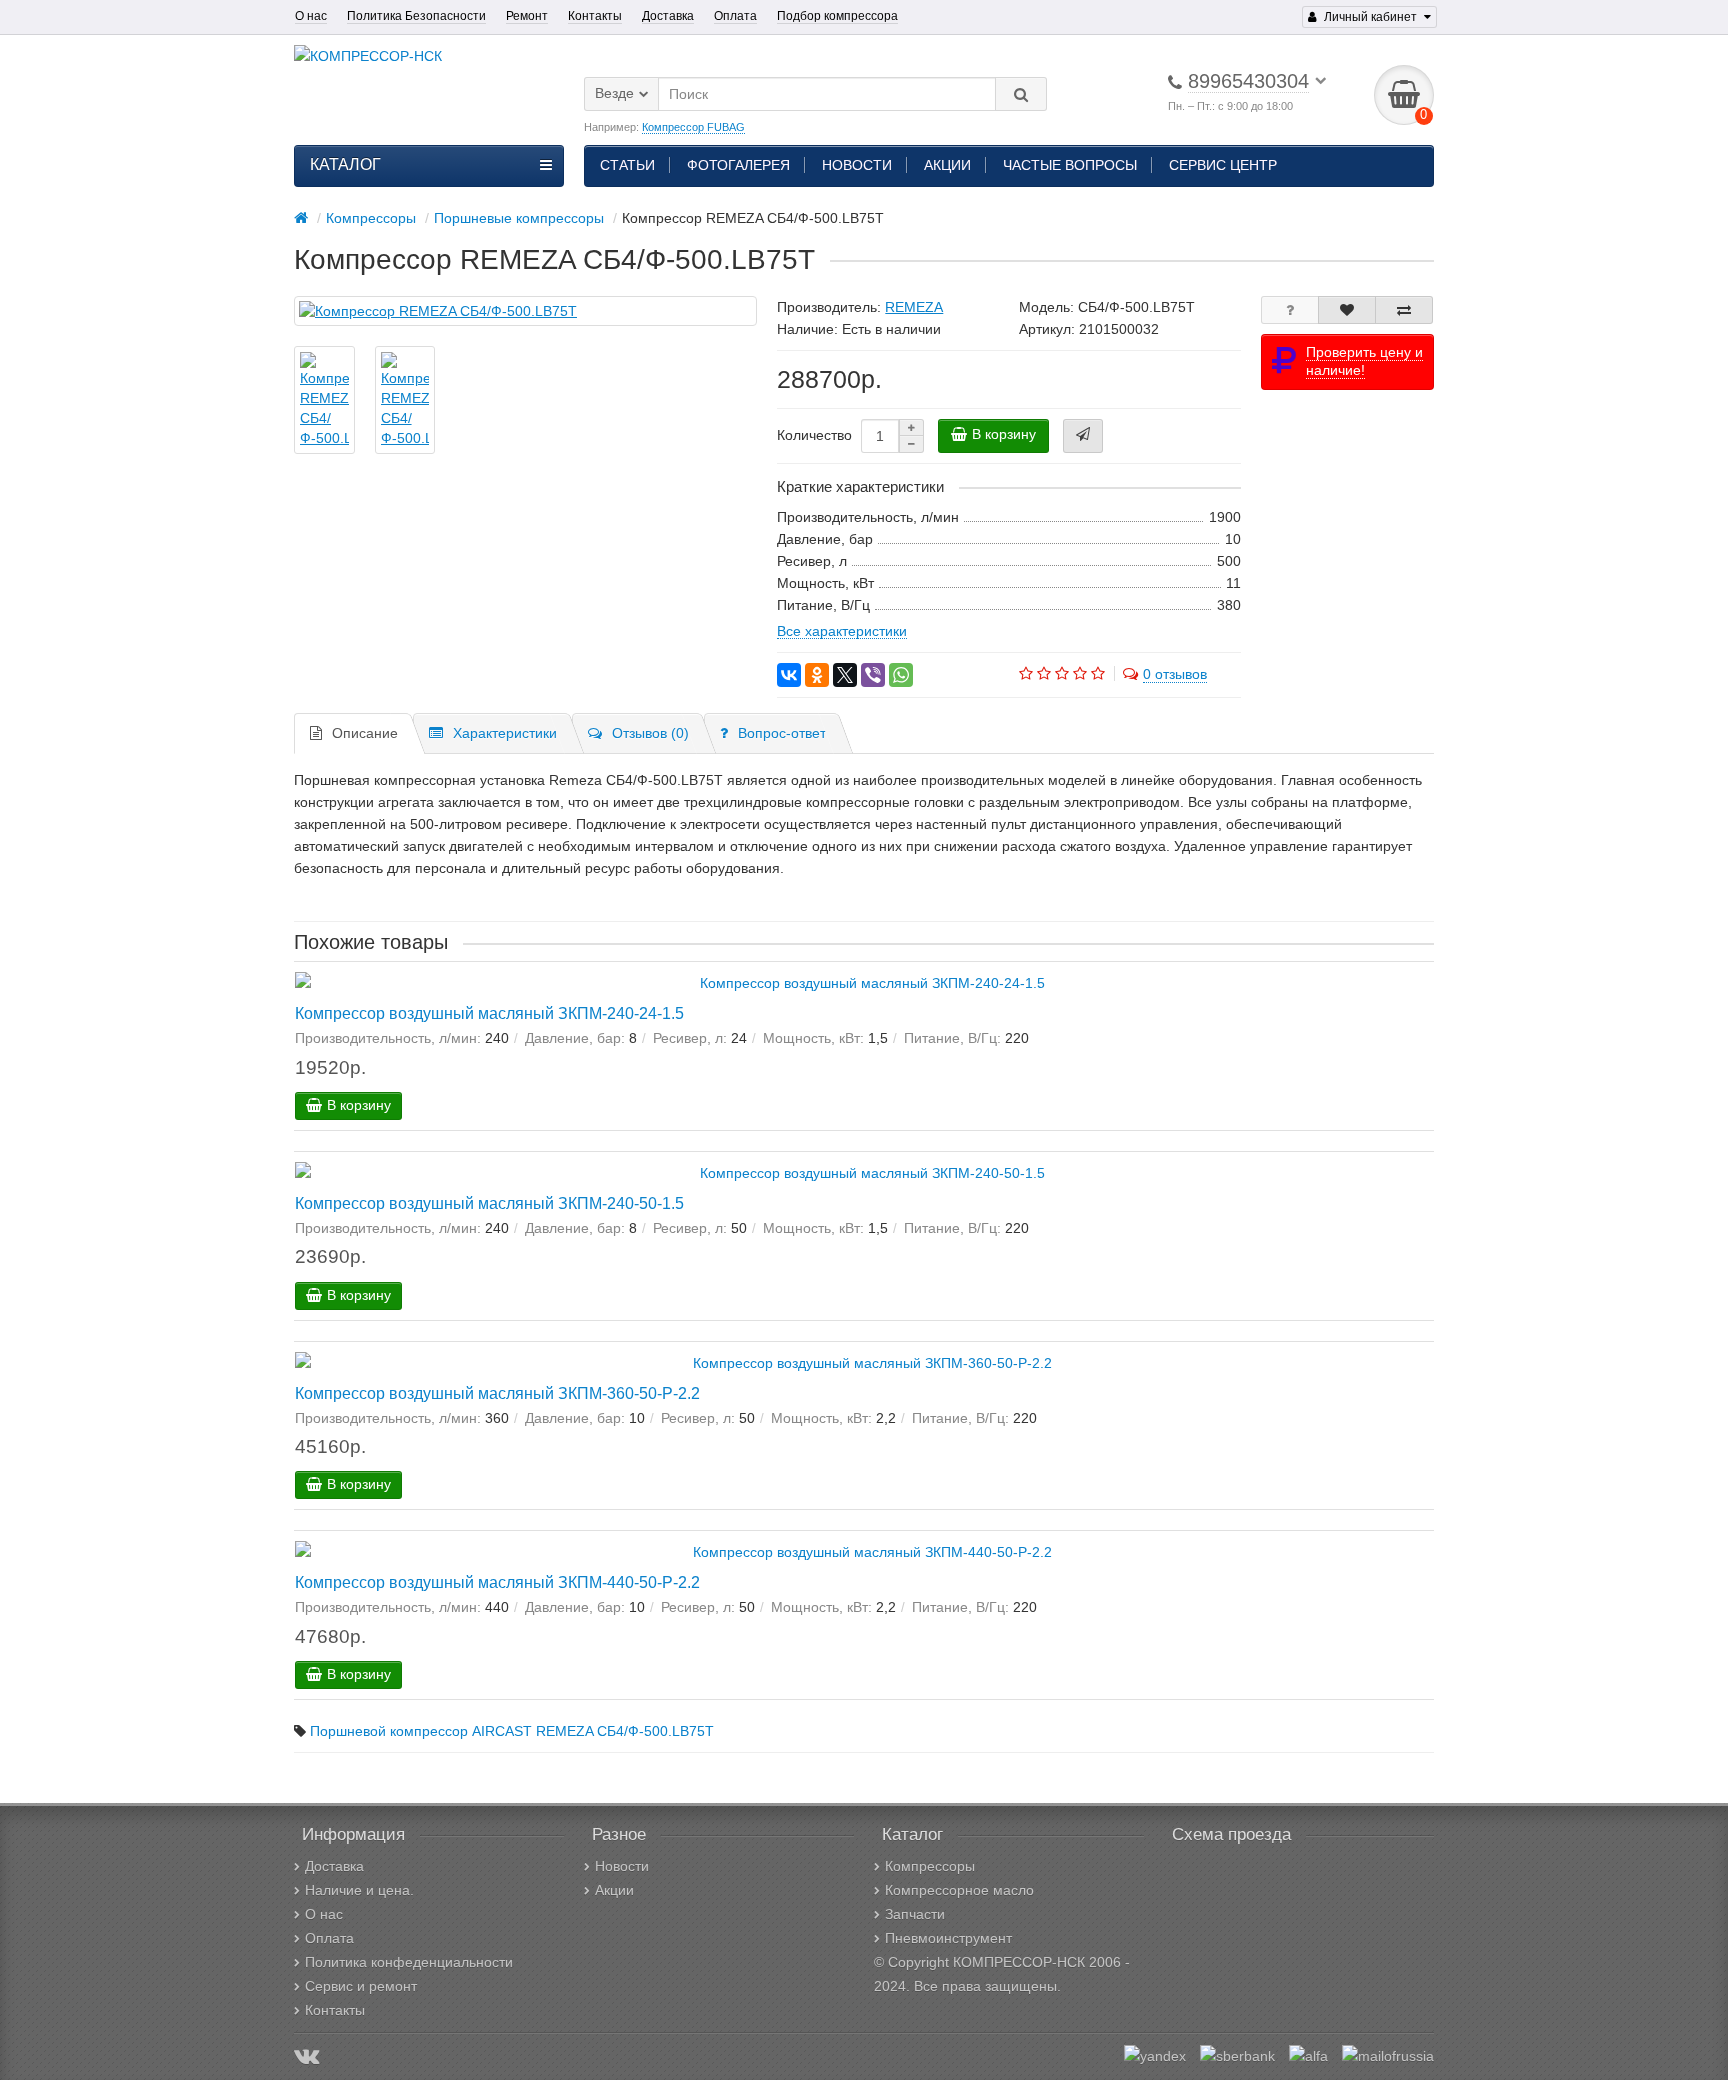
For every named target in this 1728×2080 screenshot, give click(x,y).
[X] (845, 675)
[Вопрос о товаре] (1290, 310)
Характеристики (505, 733)
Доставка (668, 16)
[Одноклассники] (817, 675)
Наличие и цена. (359, 1890)
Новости (622, 1866)
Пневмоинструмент (948, 1938)
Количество (814, 435)
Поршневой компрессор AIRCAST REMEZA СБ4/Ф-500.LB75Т (512, 1731)
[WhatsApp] (901, 675)
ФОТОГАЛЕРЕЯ (738, 165)
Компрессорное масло (959, 1890)
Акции (614, 1890)
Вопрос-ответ (782, 733)
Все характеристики (842, 631)
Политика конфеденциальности (409, 1962)
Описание (365, 733)
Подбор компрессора (837, 16)
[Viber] (873, 675)
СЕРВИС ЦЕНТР (1223, 165)
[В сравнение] (1404, 310)
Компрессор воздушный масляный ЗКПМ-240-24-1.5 (489, 1013)
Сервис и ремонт (361, 1986)
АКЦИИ (947, 165)
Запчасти (915, 1914)
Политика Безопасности (416, 16)
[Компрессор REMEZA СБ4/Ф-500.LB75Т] (525, 311)
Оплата (735, 16)
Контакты (595, 16)
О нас (311, 16)
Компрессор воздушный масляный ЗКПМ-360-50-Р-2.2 (497, 1393)
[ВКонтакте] (789, 675)
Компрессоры (930, 1866)
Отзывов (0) (650, 733)
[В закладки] (1347, 310)
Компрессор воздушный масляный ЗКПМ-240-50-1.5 (489, 1203)
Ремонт (527, 16)
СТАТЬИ (627, 165)
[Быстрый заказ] (1083, 436)
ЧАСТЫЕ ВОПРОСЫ (1070, 165)
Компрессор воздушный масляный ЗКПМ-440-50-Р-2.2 (497, 1582)
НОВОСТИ (857, 165)
